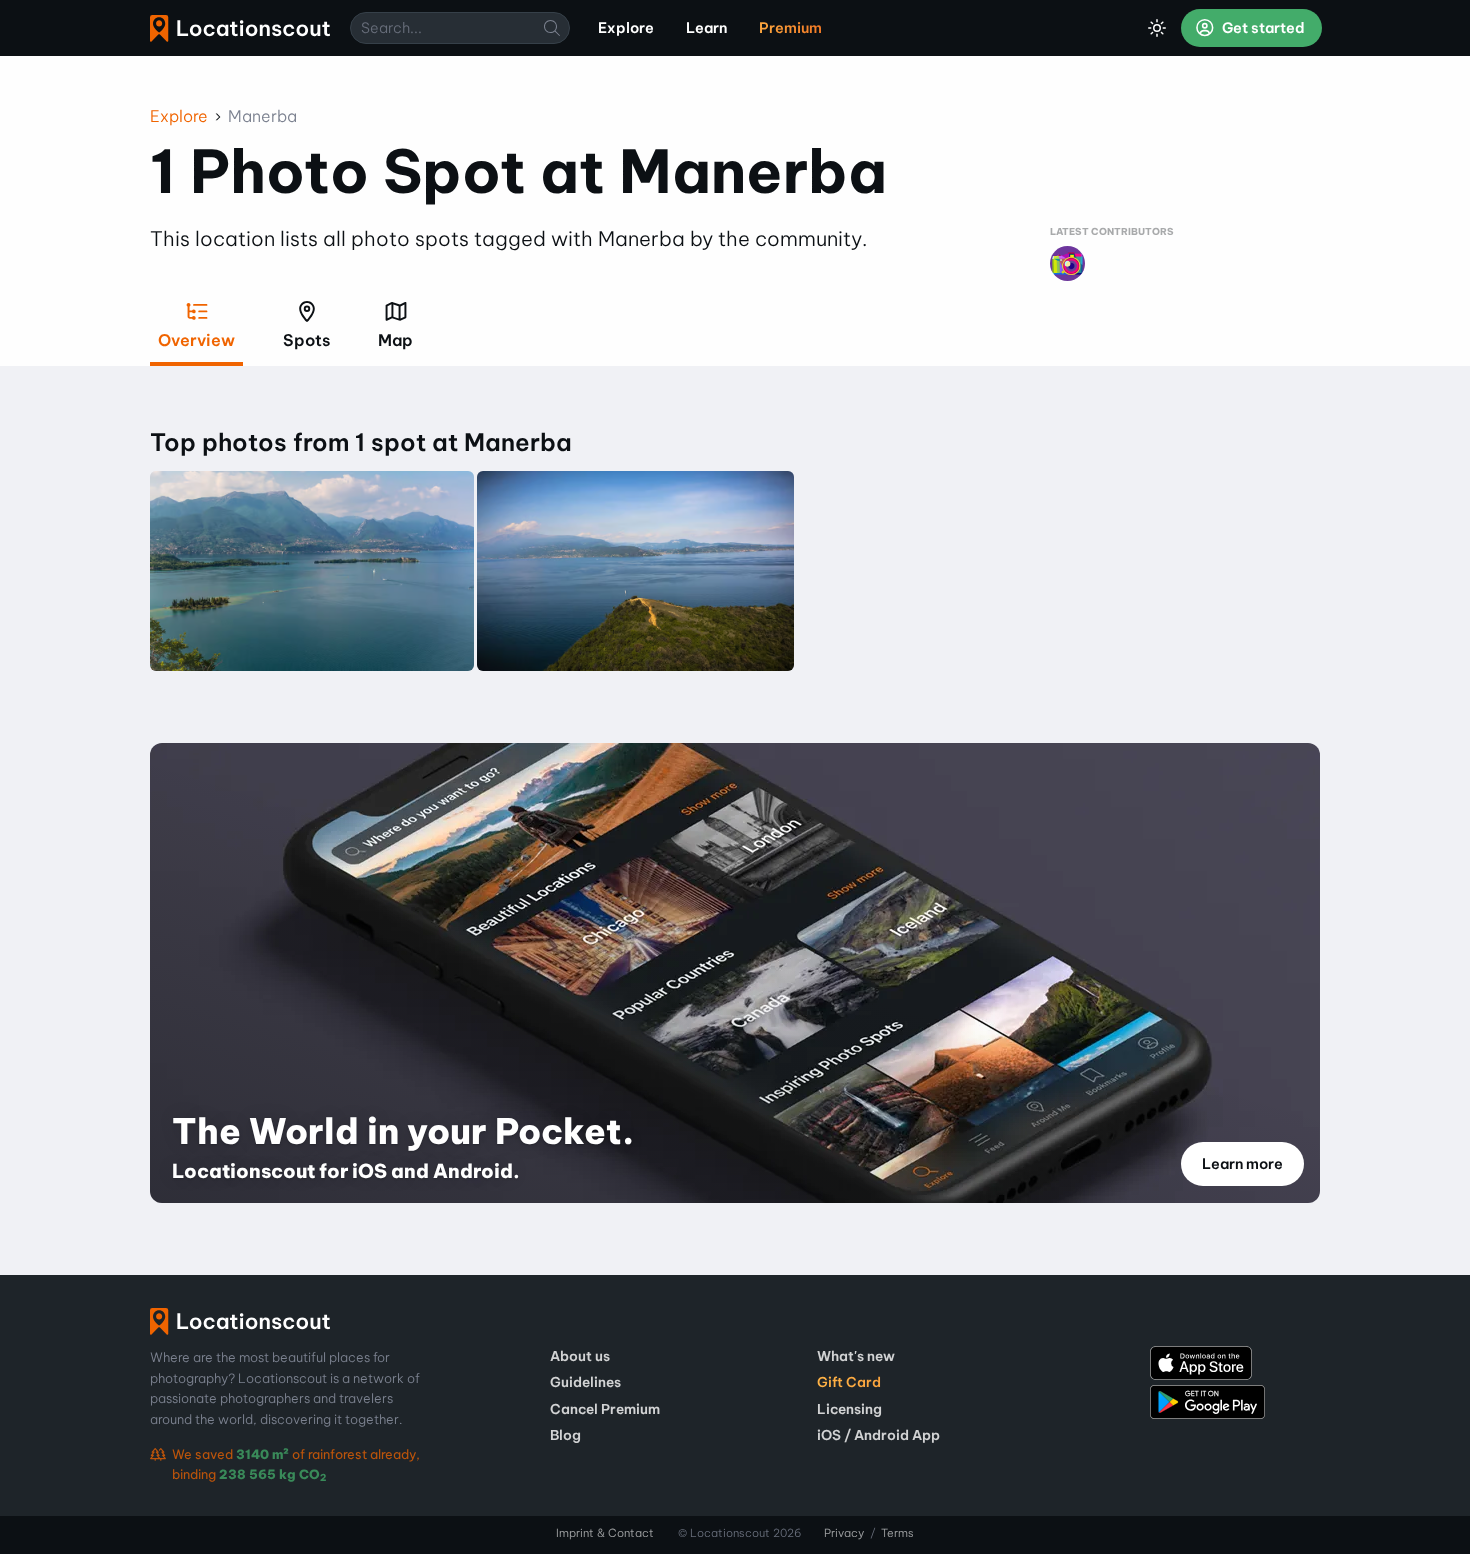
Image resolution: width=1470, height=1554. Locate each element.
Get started (1262, 28)
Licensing (849, 1409)
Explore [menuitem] (626, 28)
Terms (897, 1533)
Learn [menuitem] (706, 28)
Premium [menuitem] (790, 28)
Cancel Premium (605, 1409)
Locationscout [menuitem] (240, 28)
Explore (179, 116)
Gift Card (849, 1382)
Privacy (844, 1533)
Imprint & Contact (605, 1533)
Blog (565, 1435)
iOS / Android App (878, 1435)
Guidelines (585, 1382)
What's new (856, 1356)
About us (580, 1356)
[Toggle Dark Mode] (1157, 28)
